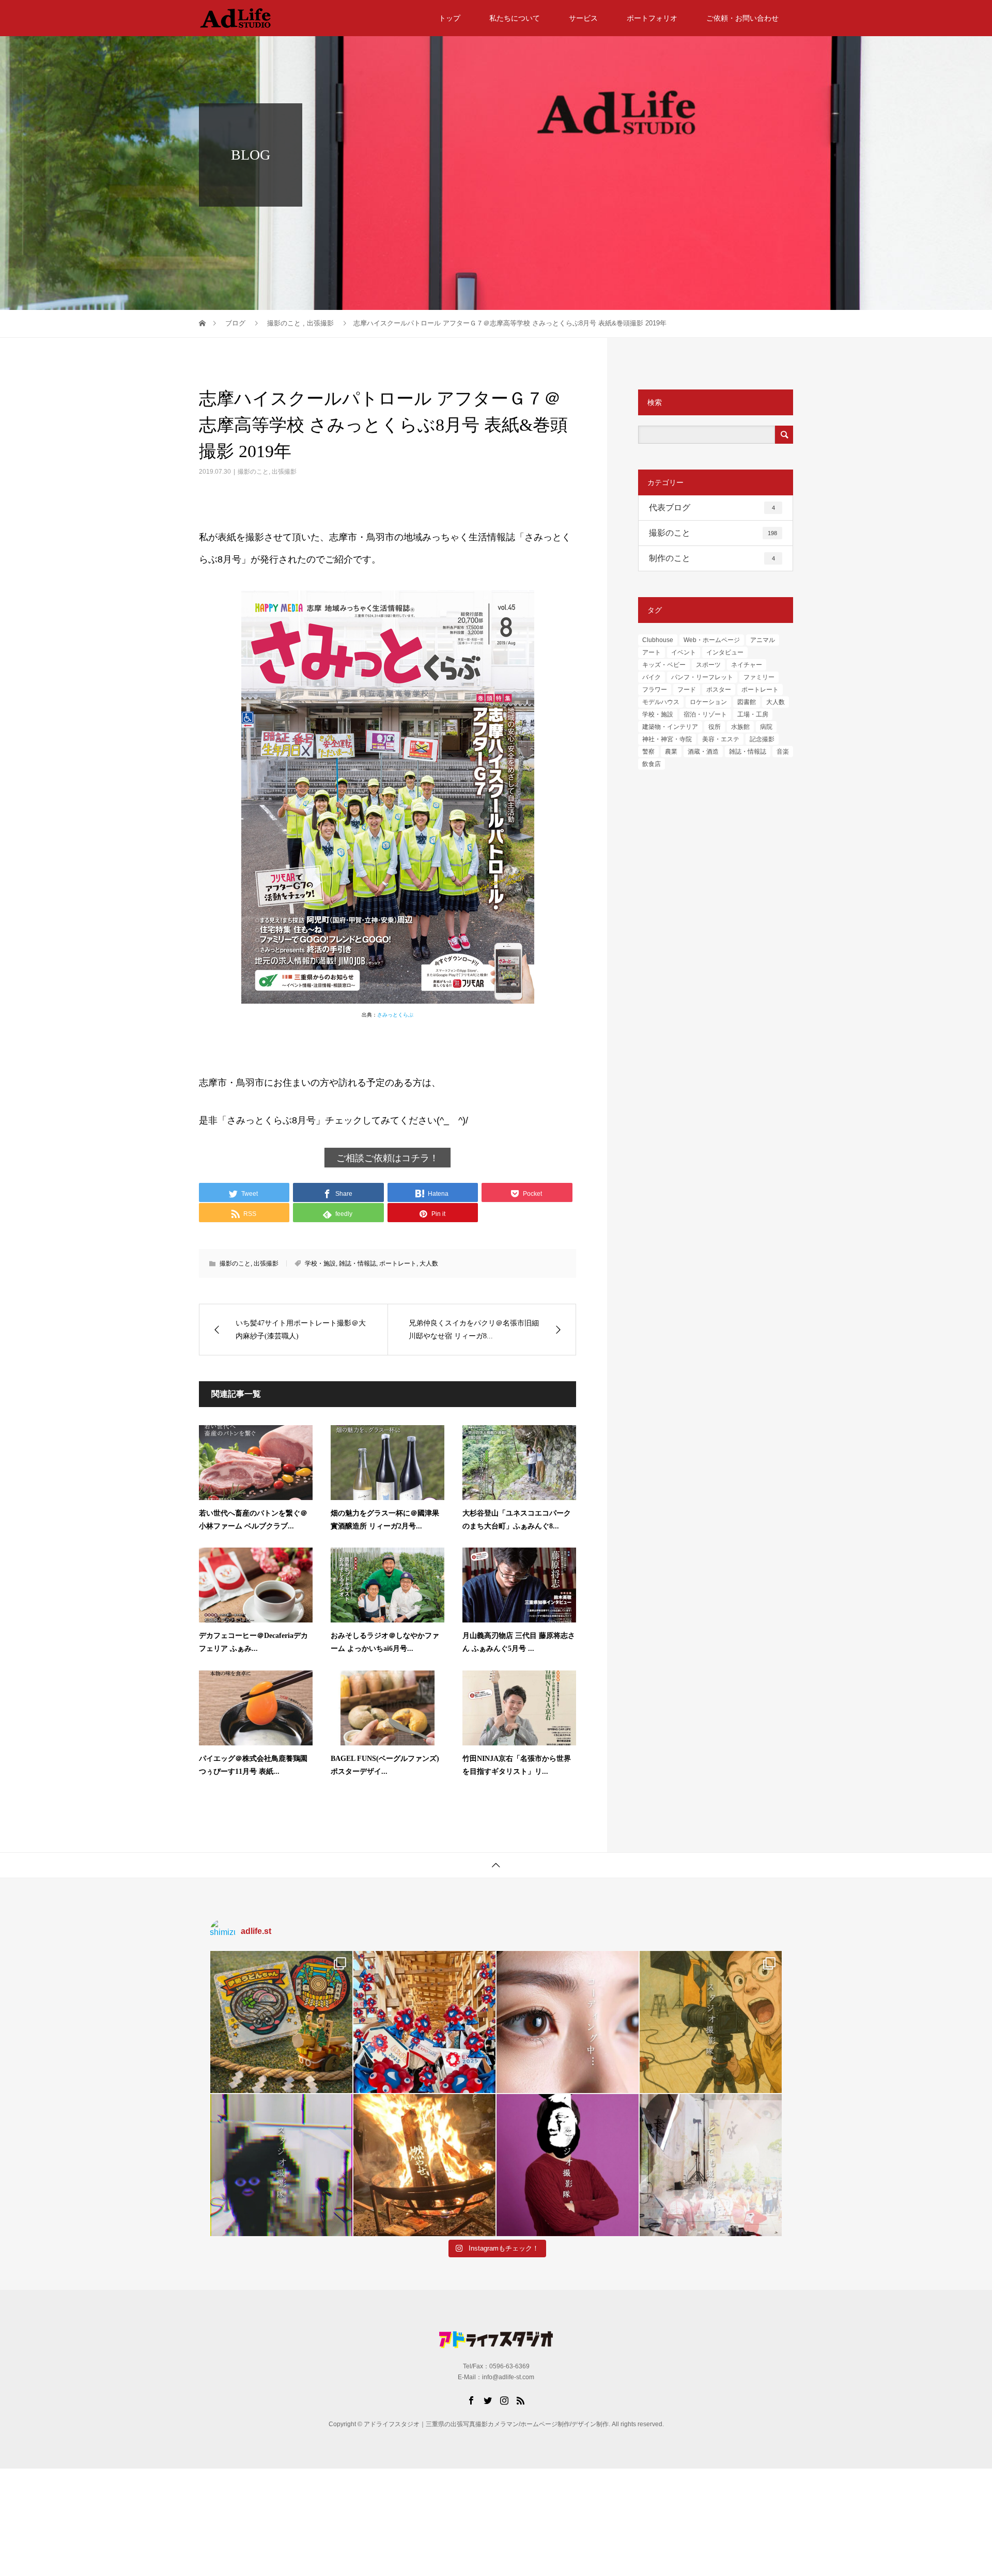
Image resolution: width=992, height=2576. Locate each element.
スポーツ (708, 665)
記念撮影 (762, 739)
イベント (684, 652)
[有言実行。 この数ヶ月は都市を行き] (424, 2022)
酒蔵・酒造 (703, 752)
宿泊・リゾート (705, 714)
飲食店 (652, 764)
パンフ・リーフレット (702, 677)
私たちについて (515, 18)
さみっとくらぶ (395, 1015)
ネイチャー (747, 665)
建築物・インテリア (670, 727)
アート (652, 652)
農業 (671, 752)
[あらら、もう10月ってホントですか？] (711, 2165)
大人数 (429, 1263)
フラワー (655, 690)
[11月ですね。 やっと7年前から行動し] (568, 2165)
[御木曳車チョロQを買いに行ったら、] (281, 2022)
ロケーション (708, 702)
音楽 (783, 752)
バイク (652, 677)
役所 (715, 727)
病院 (766, 727)
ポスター (719, 690)
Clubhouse (658, 640)
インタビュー (725, 652)
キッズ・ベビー (664, 665)
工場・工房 (753, 714)
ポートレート (398, 1263)
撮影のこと (253, 472)
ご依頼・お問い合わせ (742, 18)
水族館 (740, 727)
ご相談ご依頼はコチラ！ (388, 1158)
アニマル (763, 640)
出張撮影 (284, 472)
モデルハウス (661, 702)
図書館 (747, 702)
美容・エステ (721, 739)
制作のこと (712, 558)
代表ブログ (712, 508)
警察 (648, 752)
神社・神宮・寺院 (667, 739)
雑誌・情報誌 (358, 1263)
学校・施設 (320, 1263)
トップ (450, 18)
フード (687, 690)
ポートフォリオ (652, 18)
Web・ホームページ (712, 640)
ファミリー (759, 677)
